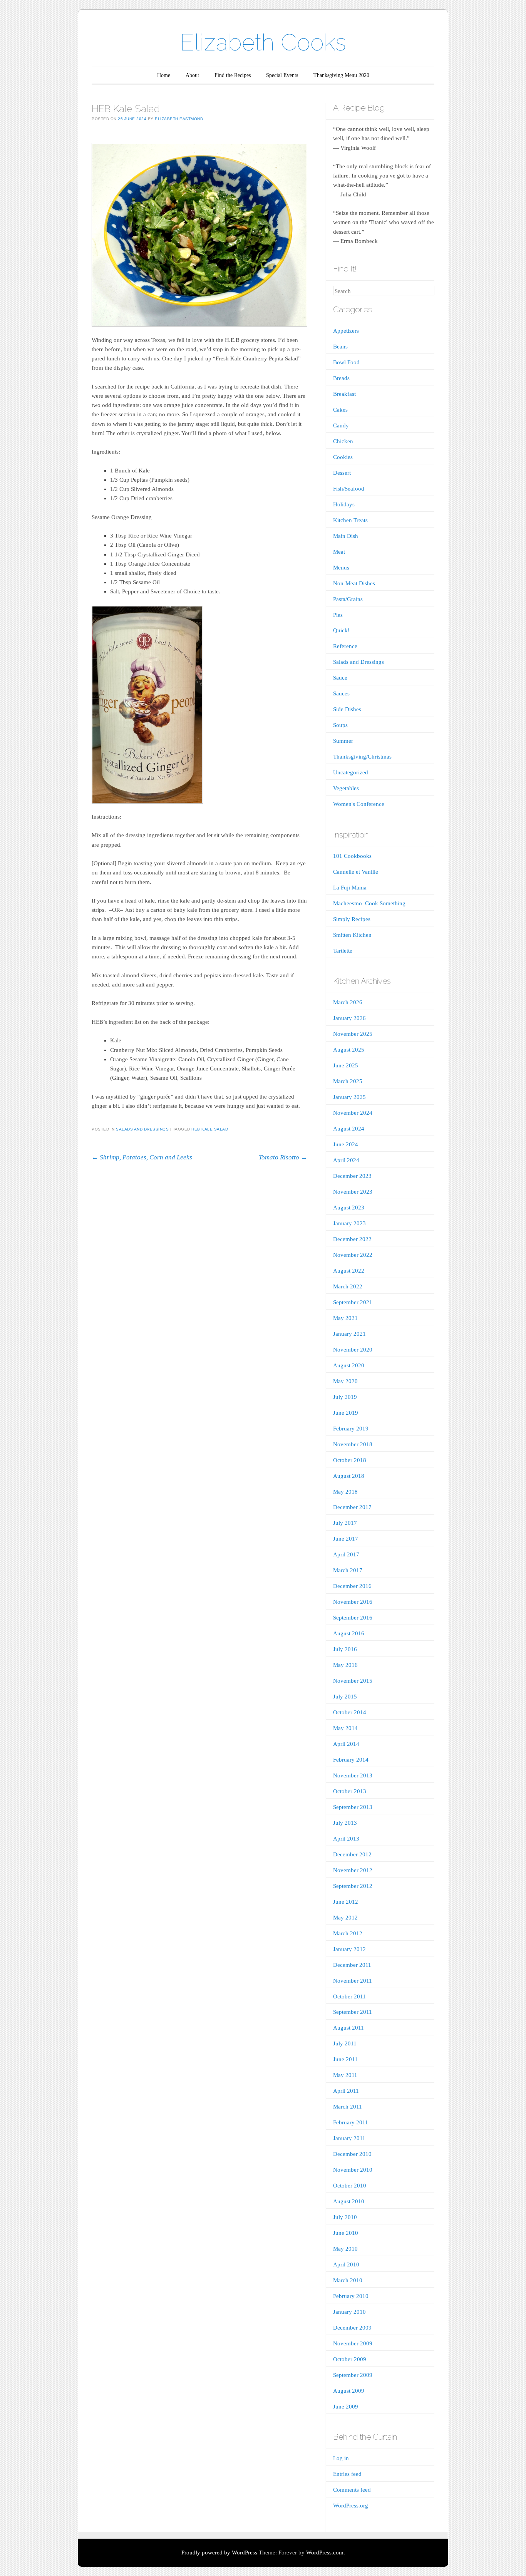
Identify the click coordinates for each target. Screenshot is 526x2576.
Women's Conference (359, 804)
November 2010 (353, 2170)
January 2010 (349, 2312)
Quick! (341, 630)
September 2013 (353, 1807)
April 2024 (346, 1160)
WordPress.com (325, 2553)
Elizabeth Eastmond (179, 119)
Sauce (340, 678)
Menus (341, 568)
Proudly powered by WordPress (219, 2553)
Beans (340, 347)
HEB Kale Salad (210, 1129)
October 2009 (350, 2359)
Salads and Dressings (142, 1129)
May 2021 (345, 1318)
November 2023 (353, 1192)
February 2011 (351, 2122)
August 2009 (349, 2391)
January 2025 (349, 1097)
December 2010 (352, 2154)
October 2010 (350, 2186)
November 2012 (353, 1870)
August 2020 (349, 1365)
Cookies (343, 457)
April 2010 (346, 2264)
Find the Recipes (233, 75)
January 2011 (349, 2138)
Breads (341, 378)
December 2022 (352, 1239)
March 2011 (348, 2107)
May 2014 (345, 1728)
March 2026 (348, 1002)
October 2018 (350, 1460)
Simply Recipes (352, 919)
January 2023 (349, 1223)
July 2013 (345, 1823)
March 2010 (348, 2280)
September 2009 (353, 2375)
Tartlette (343, 951)
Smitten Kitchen (352, 935)
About (192, 75)
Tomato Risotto (283, 1157)
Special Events (282, 75)
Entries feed (347, 2474)
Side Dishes (347, 709)
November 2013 (353, 1775)
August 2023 (349, 1208)
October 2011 (349, 1996)
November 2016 (353, 1602)
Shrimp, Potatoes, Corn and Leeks (142, 1157)
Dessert (342, 473)
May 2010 (345, 2249)
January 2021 (349, 1334)
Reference (345, 646)
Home (164, 75)
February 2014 (351, 1760)
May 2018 (345, 1492)
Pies (338, 615)
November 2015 (353, 1681)
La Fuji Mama (350, 888)
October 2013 (350, 1791)
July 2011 (345, 2043)
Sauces (341, 693)
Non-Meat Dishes (354, 583)
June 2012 (346, 1902)
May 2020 (345, 1381)
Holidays (344, 504)
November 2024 (353, 1113)
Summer (343, 741)
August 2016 (349, 1633)
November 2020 (353, 1350)
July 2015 (345, 1697)
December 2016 (352, 1586)
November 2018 (353, 1444)
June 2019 (346, 1413)
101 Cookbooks (352, 856)
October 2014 (350, 1712)
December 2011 (352, 1965)
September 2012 (353, 1886)
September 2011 (353, 2012)
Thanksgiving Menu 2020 (341, 75)
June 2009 (346, 2407)
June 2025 (346, 1065)
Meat (339, 552)
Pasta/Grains (348, 599)
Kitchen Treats (350, 520)
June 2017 (346, 1539)
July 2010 (345, 2217)
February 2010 (351, 2296)
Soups (340, 725)
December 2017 (352, 1507)
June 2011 (345, 2059)
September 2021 (353, 1302)
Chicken (343, 441)
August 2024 (349, 1129)
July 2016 (345, 1649)
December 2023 (352, 1176)
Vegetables (346, 788)
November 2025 (353, 1034)
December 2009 (352, 2328)
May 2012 (345, 1918)
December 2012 (352, 1854)
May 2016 (345, 1665)
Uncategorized (351, 772)
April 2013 (346, 1839)
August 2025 (349, 1050)
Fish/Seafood (349, 489)
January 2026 (349, 1018)
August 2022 (349, 1271)
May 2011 (345, 2075)
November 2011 (353, 1981)
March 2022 (348, 1286)
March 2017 (348, 1570)
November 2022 (353, 1255)
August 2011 (348, 2028)
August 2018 (349, 1476)
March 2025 (348, 1081)
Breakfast (344, 394)
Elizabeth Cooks (263, 42)
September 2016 (353, 1618)
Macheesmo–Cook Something (369, 903)
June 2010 (346, 2233)
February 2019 (351, 1429)
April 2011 (346, 2091)
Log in (341, 2458)
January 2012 (349, 1949)
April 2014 (346, 1744)
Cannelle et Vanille (356, 872)
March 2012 (348, 1933)
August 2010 (349, 2201)
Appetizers (346, 331)
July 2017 (345, 1523)
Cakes (340, 410)
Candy (341, 425)
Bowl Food (346, 362)
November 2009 (353, 2343)
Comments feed (352, 2490)
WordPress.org (351, 2506)
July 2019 (345, 1397)
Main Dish (346, 536)
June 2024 (346, 1144)
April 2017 (346, 1554)
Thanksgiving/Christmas (362, 757)
